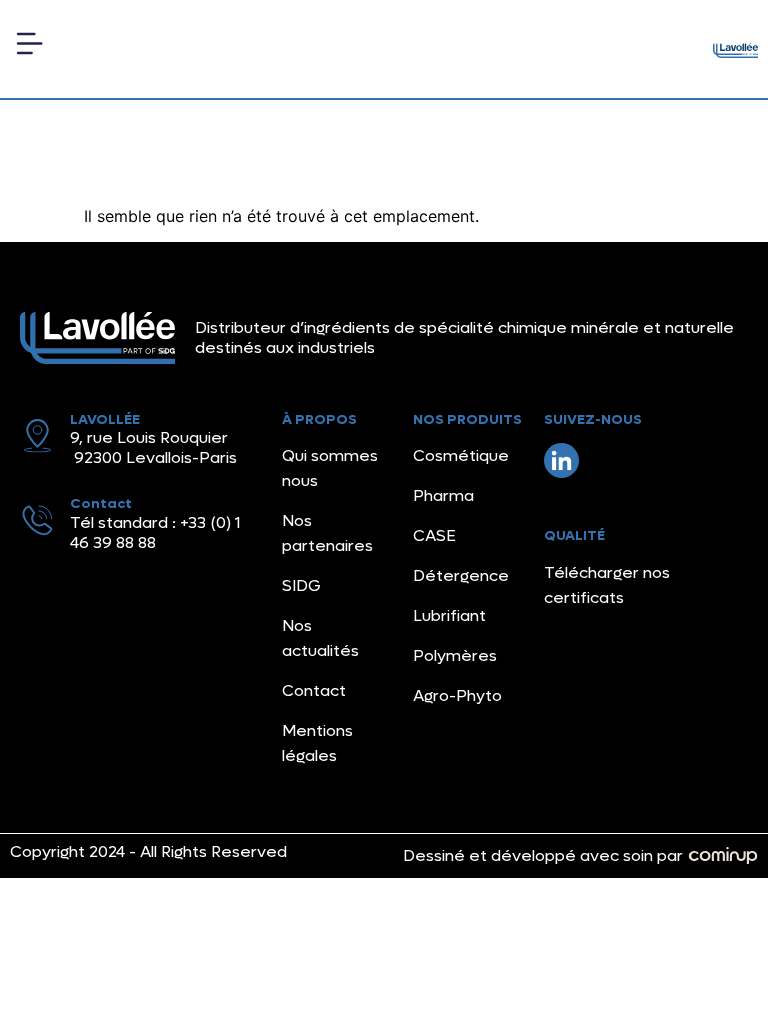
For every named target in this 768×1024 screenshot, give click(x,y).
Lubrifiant (449, 615)
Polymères (455, 655)
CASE (434, 535)
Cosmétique (461, 455)
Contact (314, 690)
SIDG (301, 585)
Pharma (443, 495)
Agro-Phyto (457, 695)
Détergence (461, 575)
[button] (29, 49)
